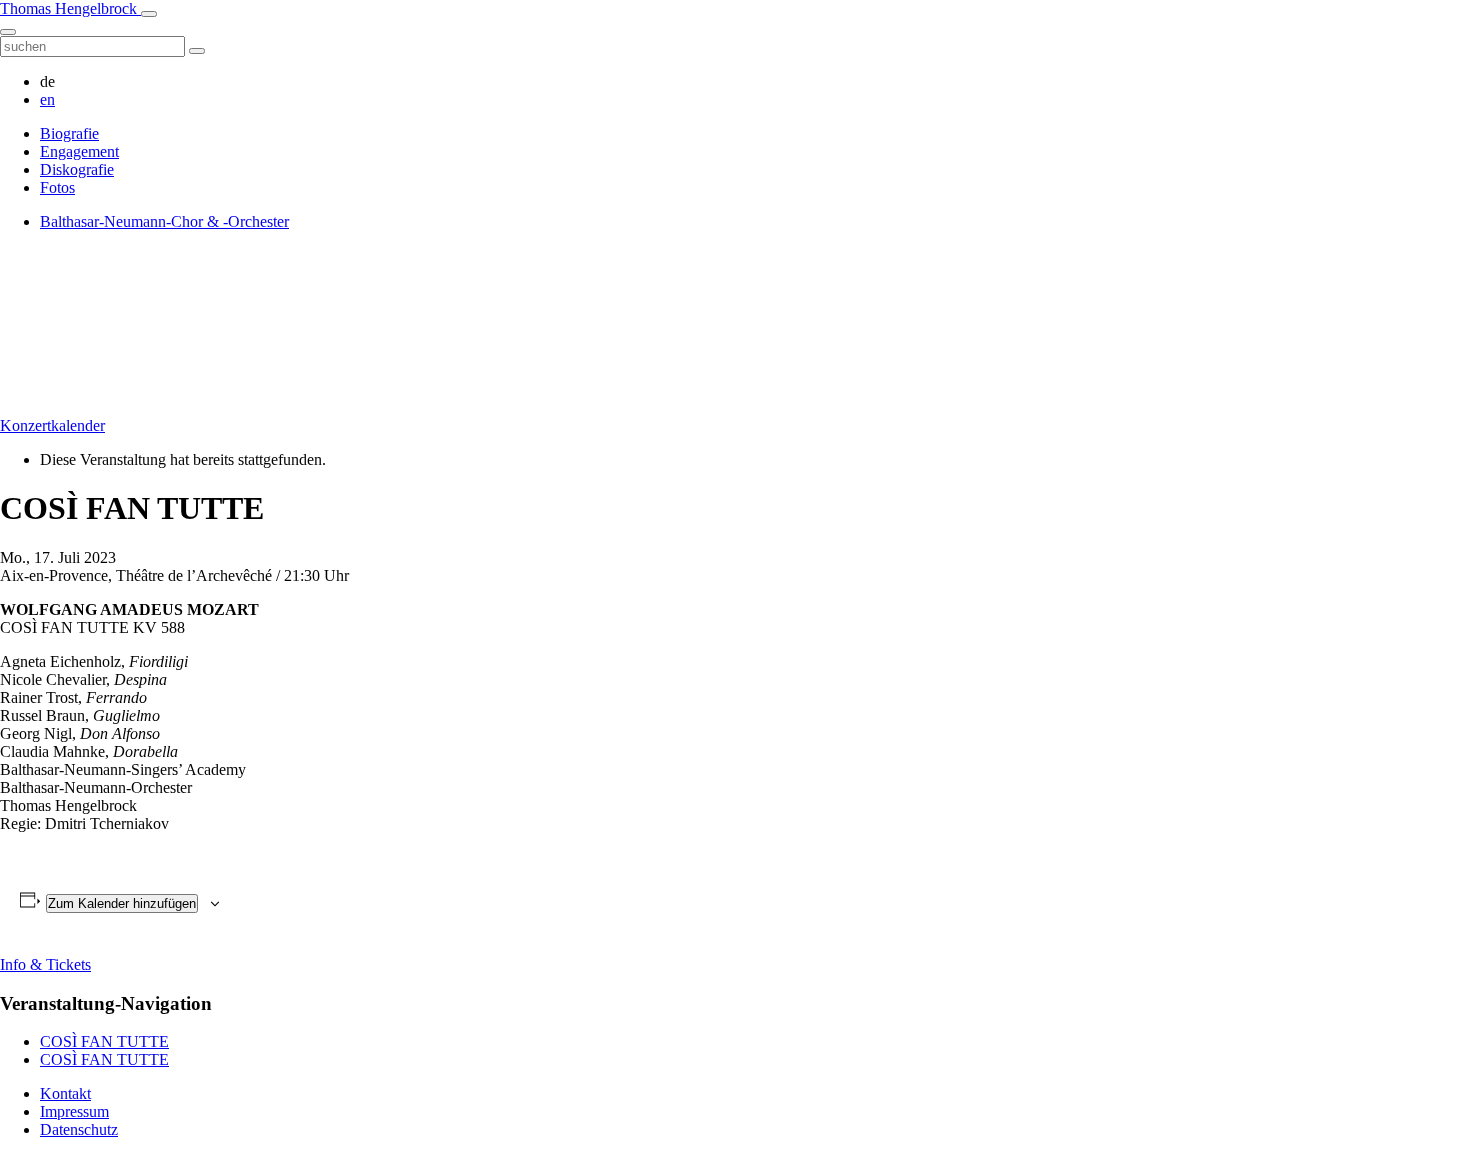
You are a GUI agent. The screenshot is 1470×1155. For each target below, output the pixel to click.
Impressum (74, 1111)
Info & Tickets (45, 964)
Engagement (79, 151)
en (47, 99)
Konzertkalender (52, 425)
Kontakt (65, 1093)
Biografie (69, 133)
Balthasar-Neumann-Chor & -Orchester (164, 221)
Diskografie (77, 169)
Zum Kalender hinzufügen (122, 903)
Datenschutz (79, 1129)
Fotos (57, 187)
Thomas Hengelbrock (70, 8)
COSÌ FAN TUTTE (104, 1041)
